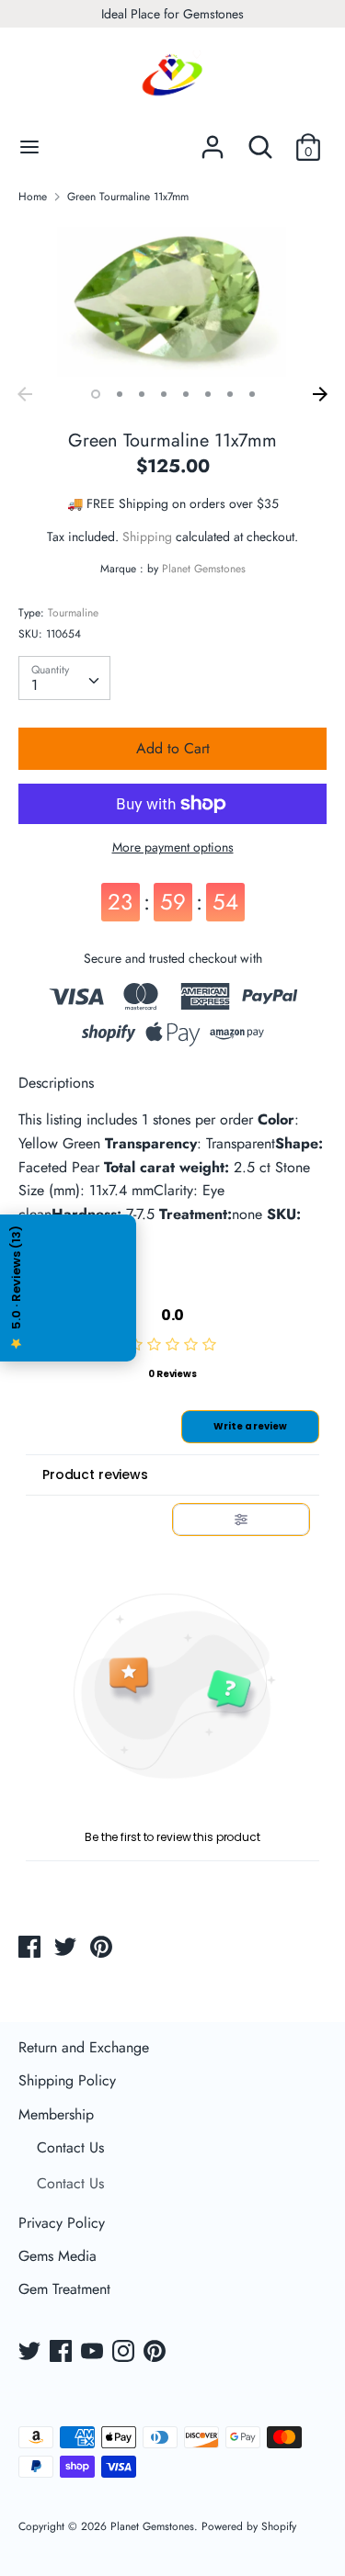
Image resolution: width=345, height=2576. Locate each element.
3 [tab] (142, 394)
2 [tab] (120, 394)
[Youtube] (94, 2353)
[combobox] (64, 678)
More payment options (173, 847)
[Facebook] (63, 2353)
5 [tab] (186, 394)
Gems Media (57, 2256)
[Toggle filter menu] (241, 1520)
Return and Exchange (84, 2047)
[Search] (260, 140)
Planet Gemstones (204, 569)
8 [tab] (252, 394)
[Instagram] (125, 2353)
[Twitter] (31, 2353)
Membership (56, 2114)
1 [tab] (96, 394)
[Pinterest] (156, 2353)
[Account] (213, 140)
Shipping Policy (67, 2080)
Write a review (250, 1426)
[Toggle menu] (29, 147)
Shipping (147, 537)
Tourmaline (73, 613)
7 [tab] (230, 394)
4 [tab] (164, 394)
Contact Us (70, 2147)
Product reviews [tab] (95, 1474)
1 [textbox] (34, 685)
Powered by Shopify (249, 2526)
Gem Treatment (64, 2289)
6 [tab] (208, 394)
